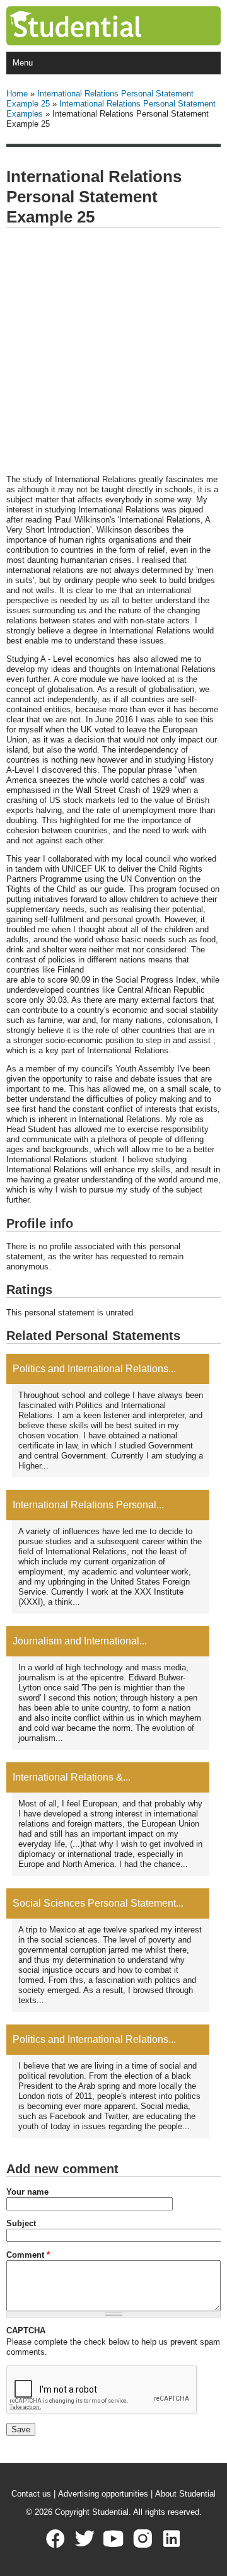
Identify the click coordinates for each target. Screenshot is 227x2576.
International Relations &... (72, 1777)
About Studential (185, 2494)
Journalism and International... (80, 1641)
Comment (28, 2255)
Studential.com (102, 26)
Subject (21, 2223)
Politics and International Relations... (94, 1369)
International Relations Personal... (88, 1505)
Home (17, 94)
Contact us (31, 2494)
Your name (27, 2192)
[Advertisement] (113, 352)
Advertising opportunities (103, 2494)
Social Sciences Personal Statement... (98, 1903)
